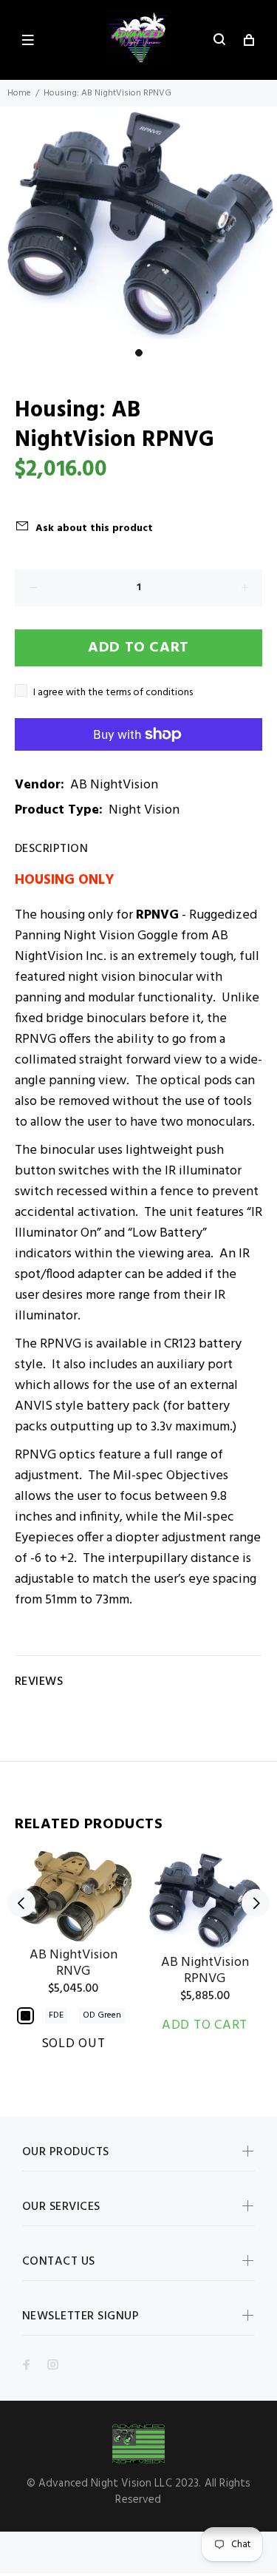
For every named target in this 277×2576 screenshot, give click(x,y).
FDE (56, 2015)
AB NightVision (114, 785)
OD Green (102, 2015)
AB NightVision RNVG (73, 1963)
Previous (21, 1903)
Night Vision (144, 810)
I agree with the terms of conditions (113, 693)
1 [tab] (139, 353)
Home (19, 93)
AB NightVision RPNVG (205, 1971)
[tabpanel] (138, 223)
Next (256, 1903)
